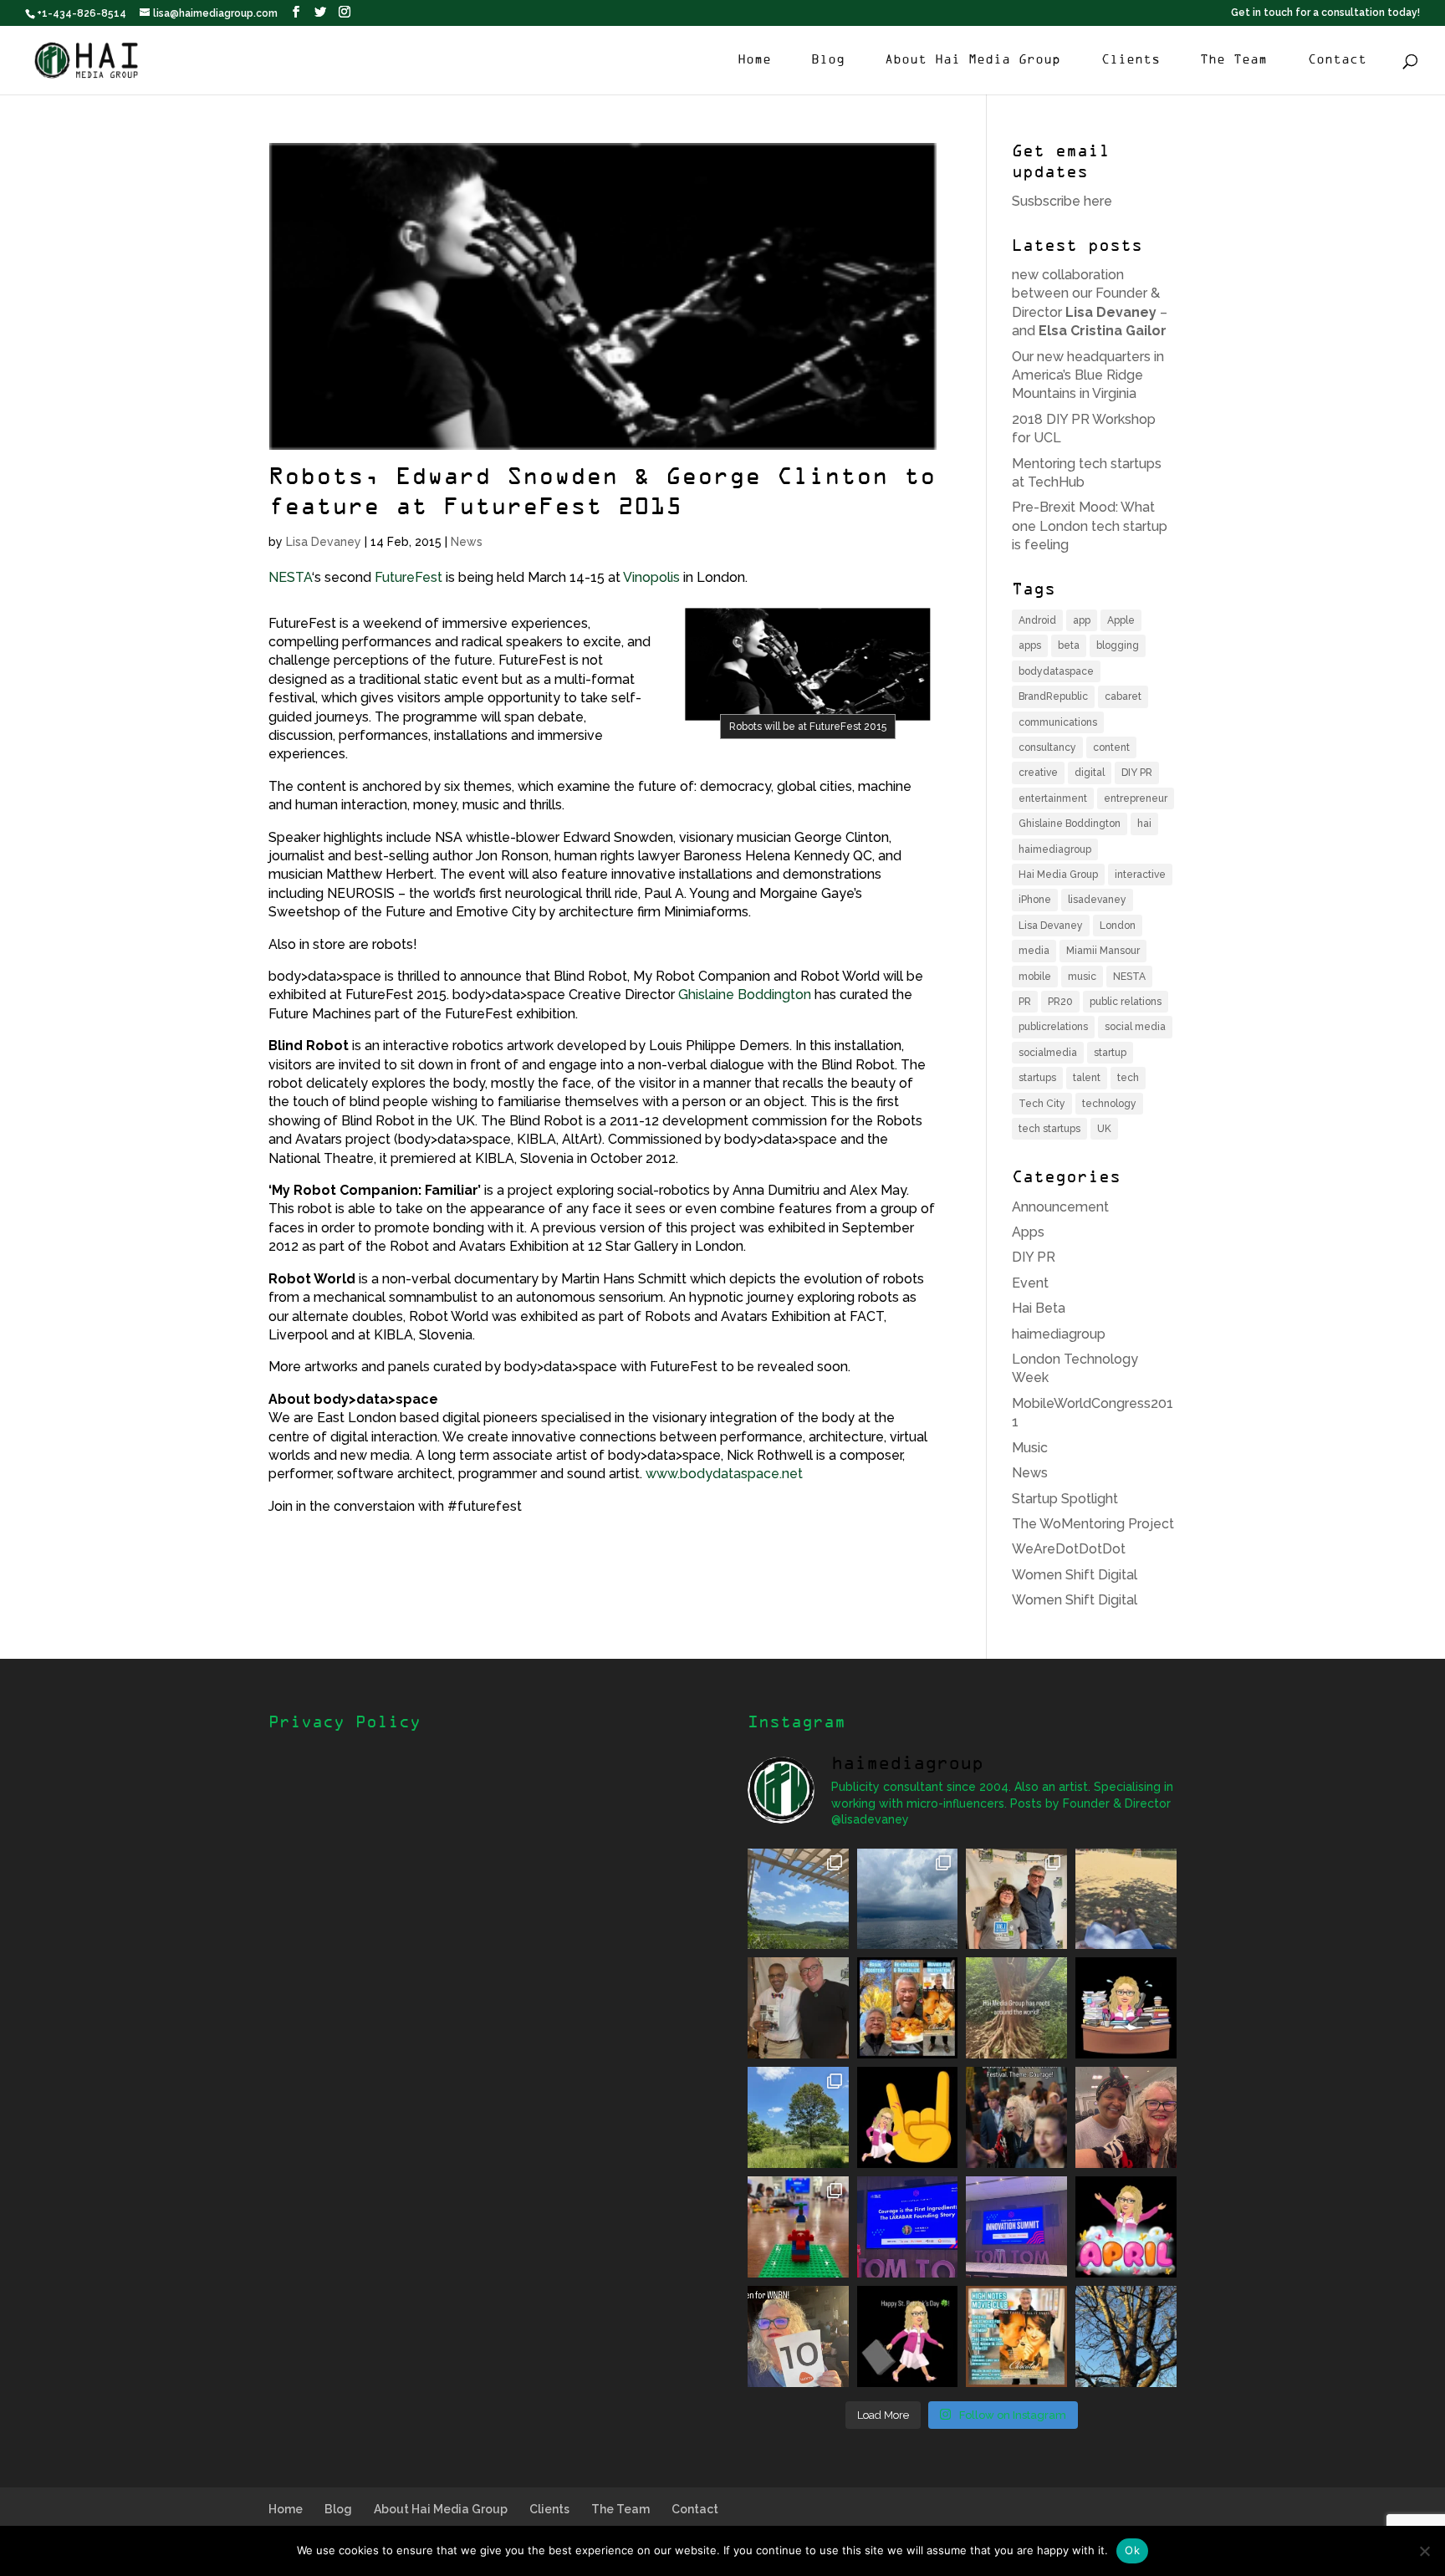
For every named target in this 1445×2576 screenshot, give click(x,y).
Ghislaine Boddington (745, 995)
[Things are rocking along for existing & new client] (908, 2117)
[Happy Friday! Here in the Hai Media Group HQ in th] (1126, 2008)
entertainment (1053, 798)
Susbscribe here (1062, 201)
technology (1109, 1104)
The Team (1233, 60)
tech (1128, 1078)
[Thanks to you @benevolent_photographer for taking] (1016, 2117)
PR (1025, 1002)
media (1034, 951)
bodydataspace (1056, 671)
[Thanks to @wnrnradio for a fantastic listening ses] (798, 2336)
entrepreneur (1136, 798)
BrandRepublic (1053, 696)
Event (1030, 1283)
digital (1090, 773)
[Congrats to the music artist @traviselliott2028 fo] (1016, 1899)
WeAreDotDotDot (1069, 1549)
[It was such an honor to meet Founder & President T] (1126, 2117)
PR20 (1060, 1002)
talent (1087, 1078)
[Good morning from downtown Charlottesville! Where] (1016, 2227)
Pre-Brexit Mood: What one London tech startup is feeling (1090, 526)
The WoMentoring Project (1093, 1524)
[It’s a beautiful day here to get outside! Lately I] (1126, 1899)
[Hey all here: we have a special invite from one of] (1016, 2336)
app (1082, 620)
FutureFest (408, 577)
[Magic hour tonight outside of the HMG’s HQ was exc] (1126, 2336)
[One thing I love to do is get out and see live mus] (798, 1899)
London (1118, 926)
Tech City (1042, 1104)
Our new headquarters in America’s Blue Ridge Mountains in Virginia (1088, 375)
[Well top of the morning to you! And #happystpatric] (908, 2336)
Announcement (1060, 1207)
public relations (1126, 1002)
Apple (1121, 620)
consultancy (1047, 747)
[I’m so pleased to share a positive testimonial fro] (908, 2008)
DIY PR (1137, 773)
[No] (1424, 2551)
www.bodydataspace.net (724, 1474)
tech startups (1049, 1129)
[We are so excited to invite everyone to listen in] (798, 2008)
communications (1058, 722)
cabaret (1123, 696)
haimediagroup (1055, 849)
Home (754, 60)
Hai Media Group (1058, 875)
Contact (1337, 60)
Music (1030, 1448)
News (467, 542)
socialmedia (1048, 1053)
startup (1110, 1053)
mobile (1035, 977)
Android (1037, 620)
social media (1135, 1027)
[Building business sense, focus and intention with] (798, 2227)
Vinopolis (651, 577)
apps (1030, 645)
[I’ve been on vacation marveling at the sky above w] (908, 1899)
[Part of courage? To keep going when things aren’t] (908, 2227)
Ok (1132, 2550)
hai (1144, 824)
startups (1037, 1078)
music (1082, 977)
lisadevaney (1097, 900)
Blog (828, 60)
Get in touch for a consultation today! (1325, 13)
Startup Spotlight (1065, 1499)
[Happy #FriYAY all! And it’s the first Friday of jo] (1126, 2227)
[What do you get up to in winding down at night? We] (1016, 2008)
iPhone (1035, 900)
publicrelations (1053, 1027)
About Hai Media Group (973, 60)
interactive (1140, 875)
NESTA (290, 577)
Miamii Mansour (1103, 951)
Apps (1028, 1232)
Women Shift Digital (1075, 1575)
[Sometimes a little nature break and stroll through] (798, 2117)
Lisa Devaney (324, 542)
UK (1104, 1129)
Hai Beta (1039, 1308)
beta (1069, 645)
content (1111, 747)
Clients (1131, 60)
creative (1038, 773)
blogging (1118, 645)
